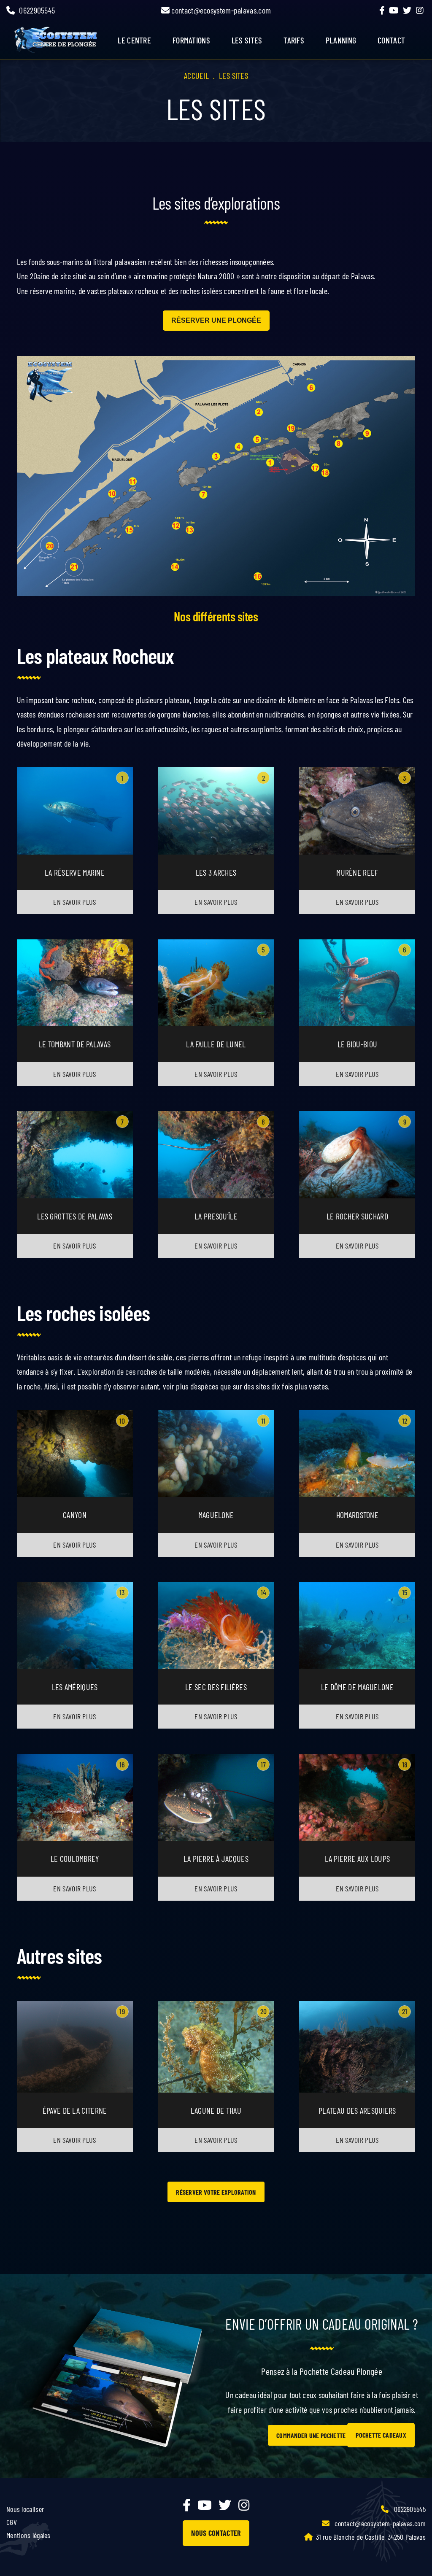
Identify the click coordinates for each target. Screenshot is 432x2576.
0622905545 (37, 10)
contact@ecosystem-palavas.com (220, 10)
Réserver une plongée (216, 320)
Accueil (196, 76)
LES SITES (247, 40)
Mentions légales (28, 2535)
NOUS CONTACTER (216, 2533)
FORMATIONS (191, 40)
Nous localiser (25, 2509)
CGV (12, 2522)
